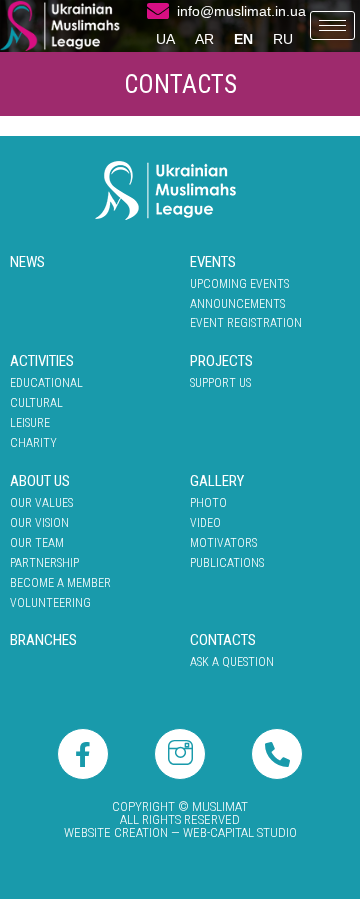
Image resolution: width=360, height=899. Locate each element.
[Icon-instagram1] (180, 754)
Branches (43, 640)
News (27, 262)
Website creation (116, 832)
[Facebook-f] (83, 754)
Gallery (217, 481)
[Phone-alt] (277, 754)
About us (40, 481)
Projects (221, 361)
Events (213, 262)
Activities (42, 361)
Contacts (223, 640)
